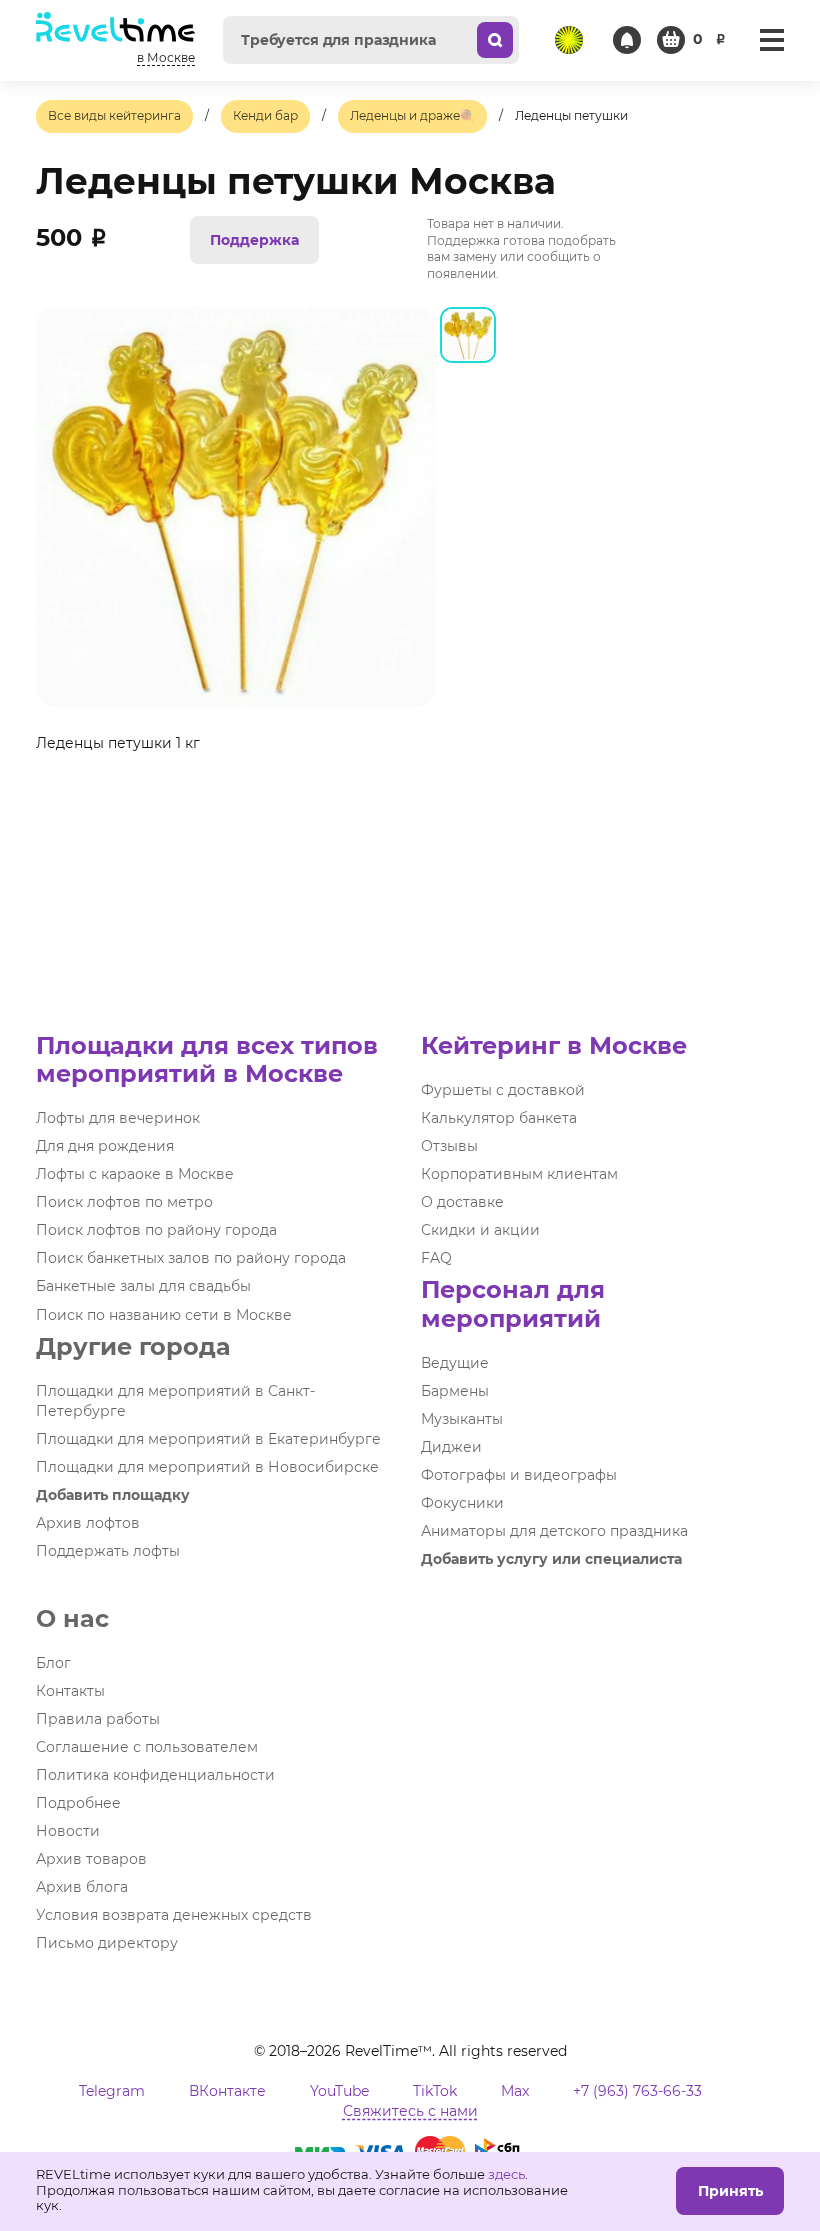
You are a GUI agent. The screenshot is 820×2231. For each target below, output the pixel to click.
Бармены (455, 1391)
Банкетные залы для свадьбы (143, 1286)
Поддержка (254, 240)
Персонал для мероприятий (513, 1303)
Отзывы (449, 1146)
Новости (68, 1831)
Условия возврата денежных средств (174, 1915)
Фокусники (462, 1503)
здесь (506, 2174)
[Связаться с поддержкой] (627, 40)
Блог (53, 1663)
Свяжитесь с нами (410, 2111)
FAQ (436, 1258)
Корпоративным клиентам (519, 1174)
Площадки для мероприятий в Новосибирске (207, 1467)
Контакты (70, 1691)
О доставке (462, 1202)
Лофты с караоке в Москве (135, 1174)
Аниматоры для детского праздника (554, 1531)
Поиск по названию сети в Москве (164, 1315)
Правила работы (98, 1719)
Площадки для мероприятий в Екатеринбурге (208, 1439)
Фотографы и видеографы (519, 1475)
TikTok (435, 2091)
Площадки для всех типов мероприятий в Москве (207, 1059)
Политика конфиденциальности (155, 1775)
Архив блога (82, 1887)
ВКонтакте (227, 2091)
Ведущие (455, 1363)
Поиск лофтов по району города (156, 1230)
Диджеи (451, 1447)
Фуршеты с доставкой (503, 1090)
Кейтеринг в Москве (554, 1045)
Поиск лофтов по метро (124, 1202)
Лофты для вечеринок (118, 1118)
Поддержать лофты (108, 1551)
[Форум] (569, 40)
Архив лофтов (88, 1523)
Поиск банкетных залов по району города (191, 1258)
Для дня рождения (105, 1146)
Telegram (112, 2091)
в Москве (166, 57)
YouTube (339, 2091)
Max (515, 2091)
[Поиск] (495, 40)
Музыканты (462, 1419)
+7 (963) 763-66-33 (637, 2091)
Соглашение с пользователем (147, 1747)
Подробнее (78, 1803)
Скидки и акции (480, 1230)
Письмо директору (107, 1943)
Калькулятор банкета (499, 1118)
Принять (730, 2191)
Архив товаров (91, 1859)
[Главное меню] (772, 40)
